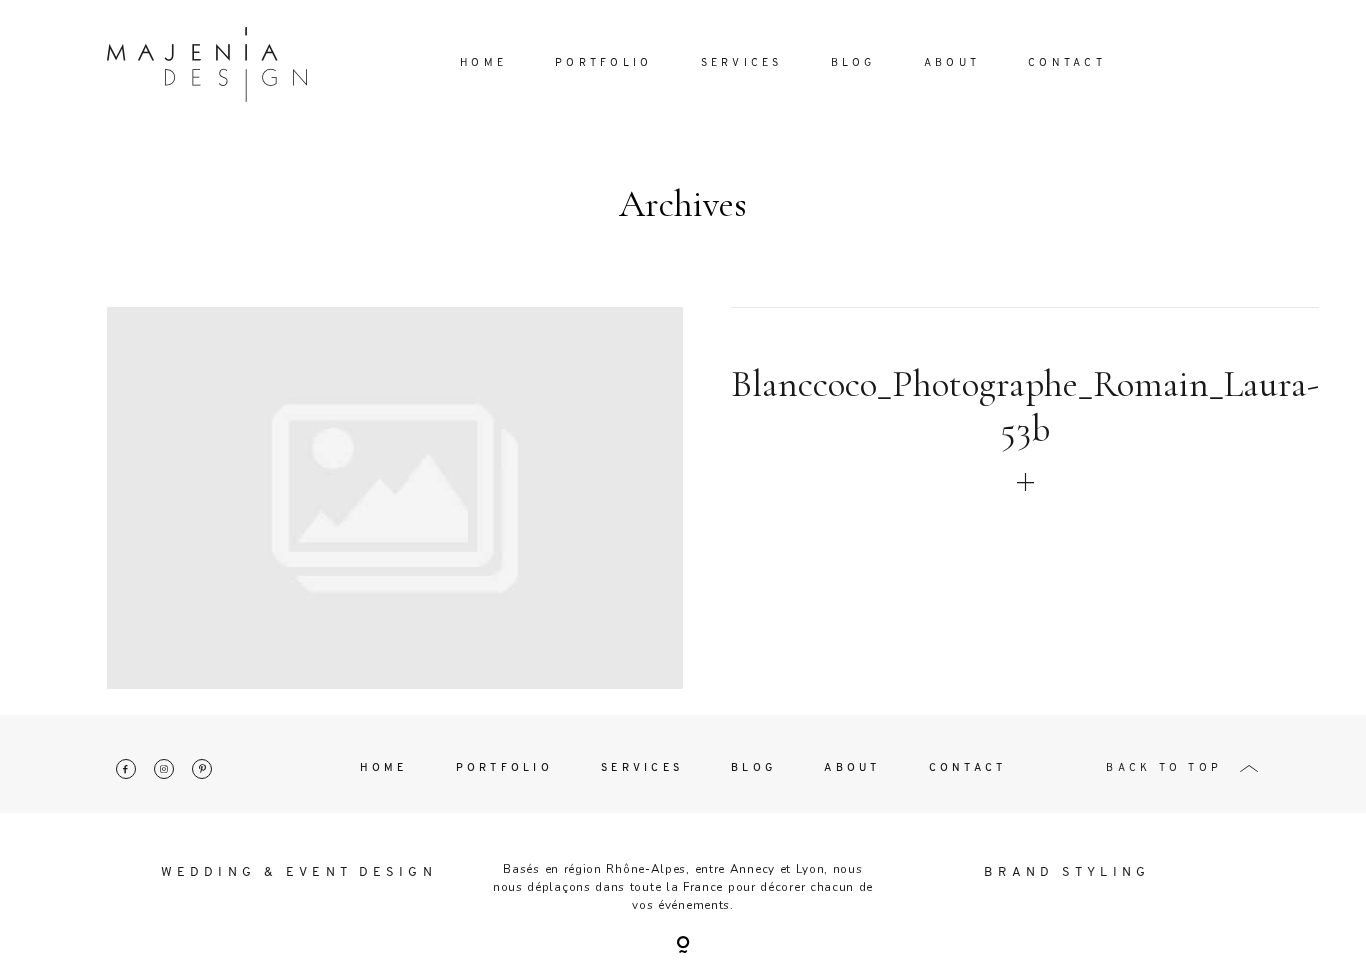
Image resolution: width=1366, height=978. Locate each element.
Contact (1067, 63)
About (952, 63)
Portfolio (603, 63)
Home (483, 63)
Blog (853, 63)
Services (742, 63)
